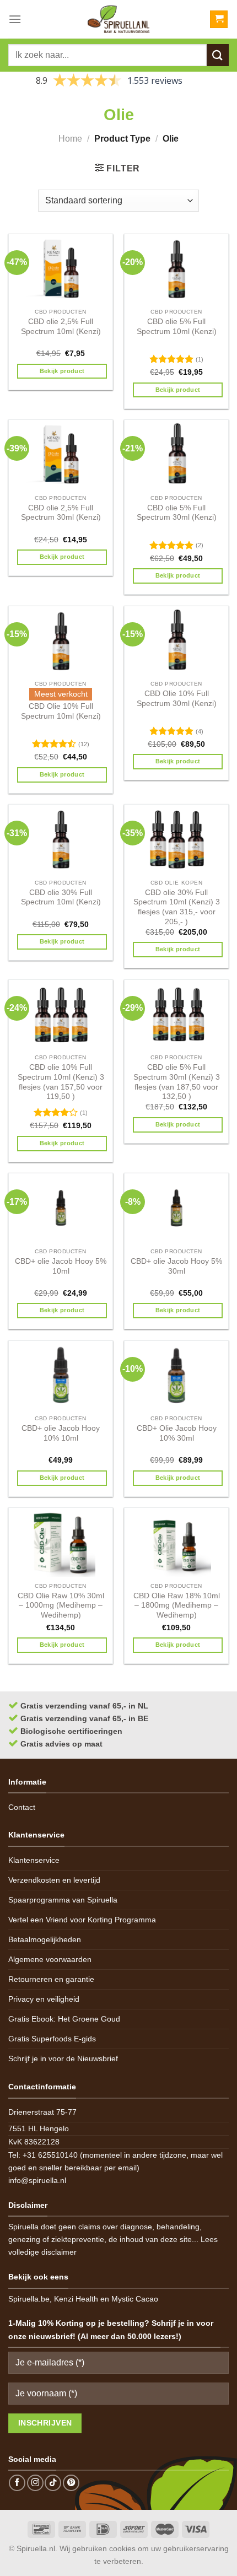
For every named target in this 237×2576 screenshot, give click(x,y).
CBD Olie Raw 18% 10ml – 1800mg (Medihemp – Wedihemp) (177, 1605)
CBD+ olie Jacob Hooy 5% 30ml (176, 1266)
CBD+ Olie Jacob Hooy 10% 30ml (177, 1433)
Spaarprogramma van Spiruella (63, 1900)
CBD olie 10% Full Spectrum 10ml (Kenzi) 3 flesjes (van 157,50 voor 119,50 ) (61, 1082)
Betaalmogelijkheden (45, 1939)
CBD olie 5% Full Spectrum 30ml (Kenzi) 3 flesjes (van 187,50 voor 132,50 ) (177, 1082)
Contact (22, 1807)
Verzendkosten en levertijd (54, 1880)
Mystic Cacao (135, 2299)
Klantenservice (34, 1860)
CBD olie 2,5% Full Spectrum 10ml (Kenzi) (61, 327)
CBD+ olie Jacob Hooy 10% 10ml (61, 1433)
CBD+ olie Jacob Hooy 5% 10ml (61, 1266)
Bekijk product (62, 371)
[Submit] (218, 55)
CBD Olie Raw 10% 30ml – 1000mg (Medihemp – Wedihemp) (61, 1605)
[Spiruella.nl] (118, 19)
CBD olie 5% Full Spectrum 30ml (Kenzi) (177, 513)
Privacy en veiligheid (44, 1999)
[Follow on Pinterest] (71, 2483)
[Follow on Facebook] (17, 2483)
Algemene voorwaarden (50, 1959)
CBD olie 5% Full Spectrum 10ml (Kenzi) (177, 327)
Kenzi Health (76, 2299)
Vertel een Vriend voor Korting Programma (82, 1920)
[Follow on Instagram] (35, 2483)
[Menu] (15, 19)
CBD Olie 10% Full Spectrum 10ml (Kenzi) (61, 711)
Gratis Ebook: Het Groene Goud (64, 2019)
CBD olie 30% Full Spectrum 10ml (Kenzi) (61, 898)
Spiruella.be (29, 2299)
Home (70, 139)
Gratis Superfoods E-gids (52, 2039)
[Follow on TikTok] (53, 2483)
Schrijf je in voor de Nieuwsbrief (63, 2058)
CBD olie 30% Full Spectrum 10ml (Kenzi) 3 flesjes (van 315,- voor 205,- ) (177, 907)
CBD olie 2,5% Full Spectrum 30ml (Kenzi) (61, 513)
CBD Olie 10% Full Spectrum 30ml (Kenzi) (177, 699)
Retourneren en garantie (51, 1979)
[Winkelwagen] (219, 20)
